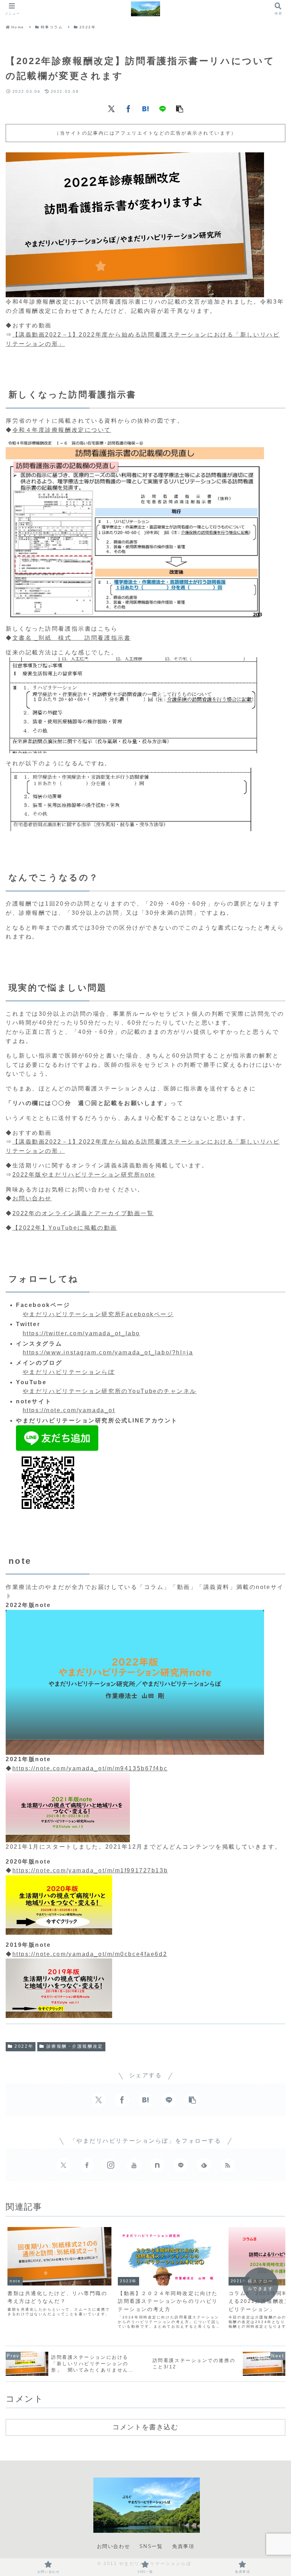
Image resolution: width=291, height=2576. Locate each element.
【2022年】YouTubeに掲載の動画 (65, 1228)
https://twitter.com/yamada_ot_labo (81, 1333)
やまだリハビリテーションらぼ (69, 1372)
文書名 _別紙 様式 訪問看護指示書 (72, 638)
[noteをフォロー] (157, 2165)
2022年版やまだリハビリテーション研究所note (84, 1175)
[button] (180, 108)
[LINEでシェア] (163, 108)
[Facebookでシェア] (128, 108)
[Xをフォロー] (64, 2165)
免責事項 (183, 2546)
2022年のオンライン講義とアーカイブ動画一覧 (83, 1213)
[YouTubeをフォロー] (134, 2165)
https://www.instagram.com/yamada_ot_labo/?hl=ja (108, 1352)
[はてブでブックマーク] (145, 108)
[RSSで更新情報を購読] (227, 2165)
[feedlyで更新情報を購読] (204, 2165)
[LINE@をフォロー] (181, 2165)
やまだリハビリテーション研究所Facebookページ (98, 1314)
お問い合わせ (32, 1198)
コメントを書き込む (145, 2427)
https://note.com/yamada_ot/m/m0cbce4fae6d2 (90, 1954)
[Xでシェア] (111, 108)
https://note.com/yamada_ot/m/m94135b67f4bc (90, 1768)
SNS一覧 (151, 2546)
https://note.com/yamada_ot (69, 1410)
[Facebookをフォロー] (87, 2165)
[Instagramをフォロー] (110, 2165)
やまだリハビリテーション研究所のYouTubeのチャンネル (110, 1391)
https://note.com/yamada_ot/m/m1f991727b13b (90, 1870)
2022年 (24, 2046)
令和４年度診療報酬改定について (62, 430)
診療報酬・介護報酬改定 (75, 2046)
